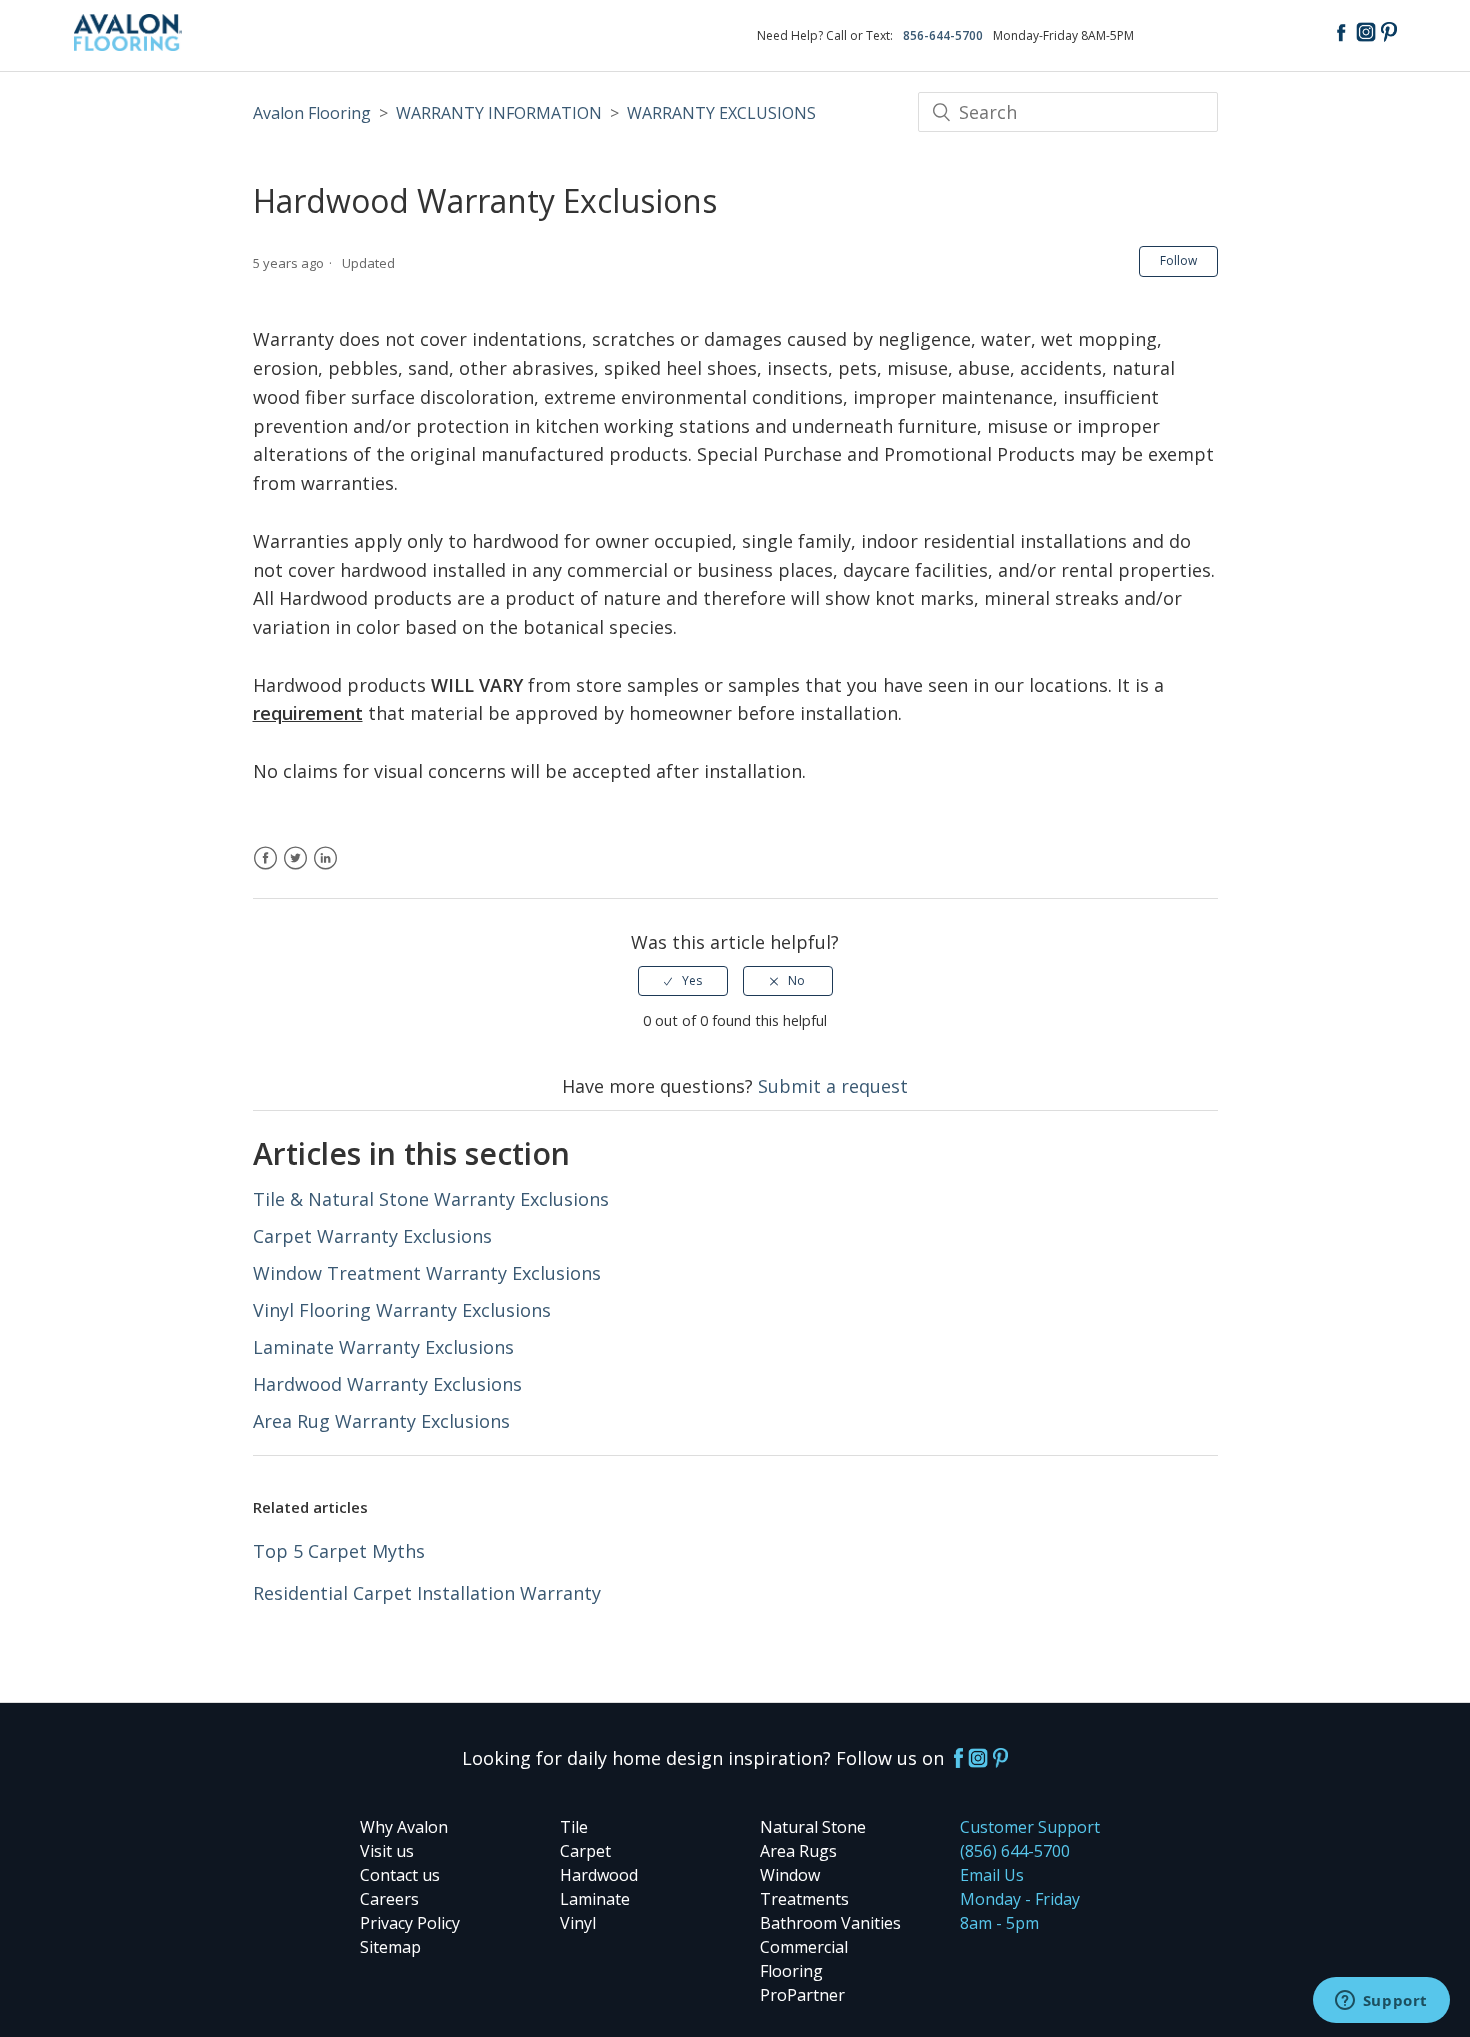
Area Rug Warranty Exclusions (381, 1421)
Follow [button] (1178, 260)
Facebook (265, 870)
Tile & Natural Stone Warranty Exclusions (431, 1199)
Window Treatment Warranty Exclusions (427, 1273)
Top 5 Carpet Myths (339, 1551)
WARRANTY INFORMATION (499, 113)
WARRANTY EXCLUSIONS (721, 113)
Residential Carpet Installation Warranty (427, 1593)
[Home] (128, 44)
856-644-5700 (943, 35)
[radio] (683, 981)
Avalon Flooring (312, 113)
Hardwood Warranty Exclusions (387, 1384)
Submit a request (833, 1086)
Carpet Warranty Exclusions (372, 1236)
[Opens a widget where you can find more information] (1381, 2002)
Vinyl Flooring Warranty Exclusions (402, 1310)
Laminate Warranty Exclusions (383, 1347)
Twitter (295, 870)
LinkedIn (325, 870)
